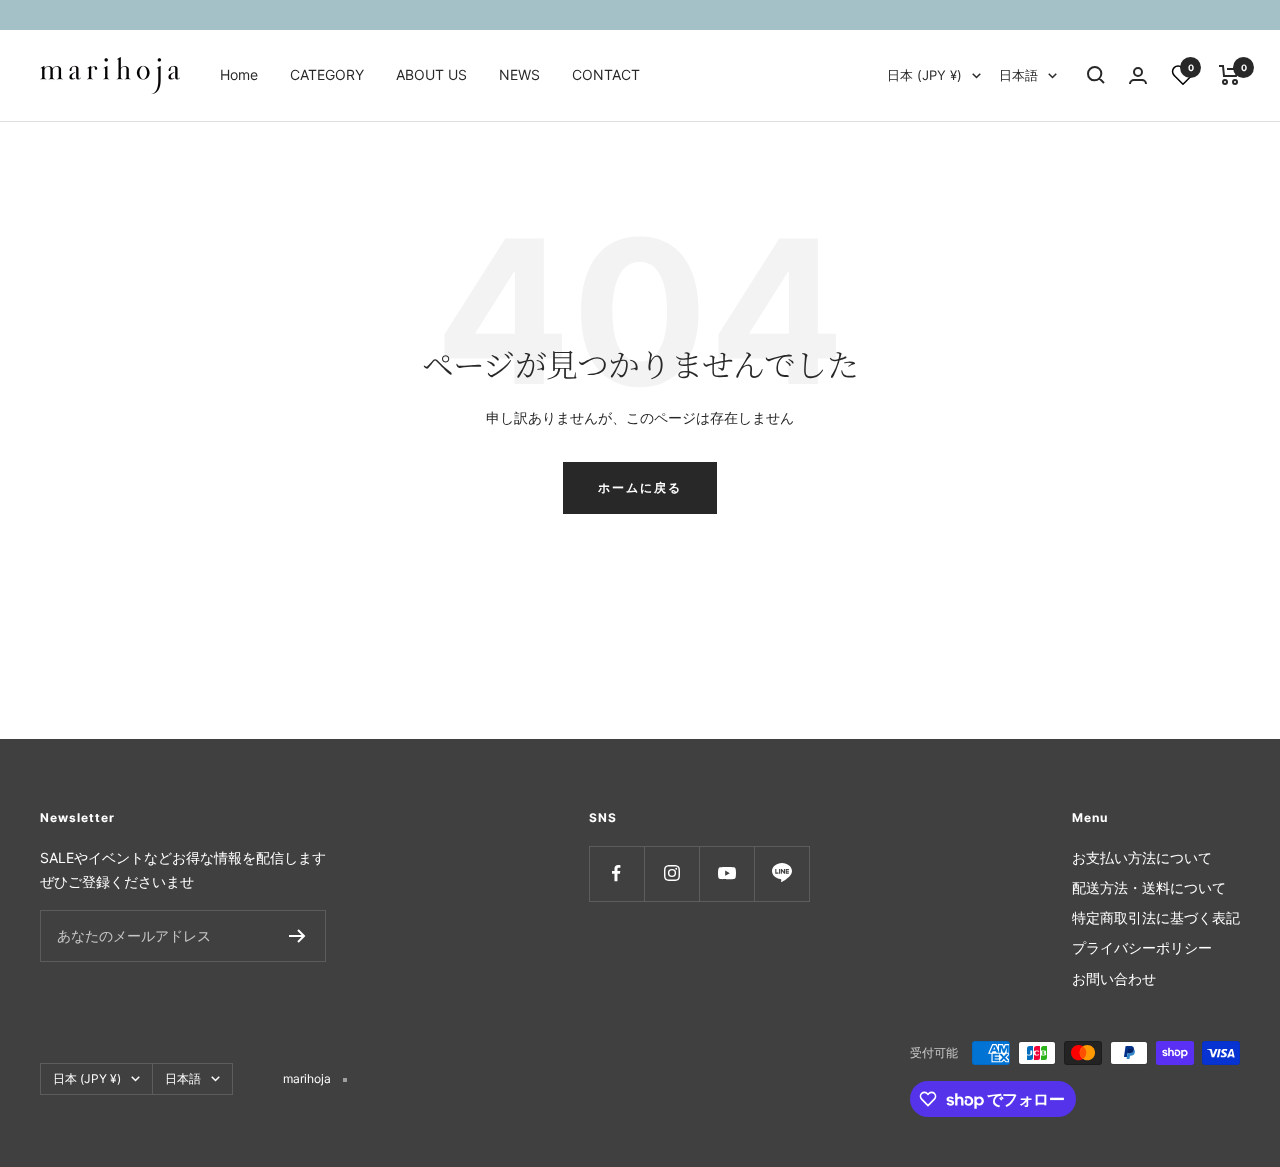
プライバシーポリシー (1142, 947)
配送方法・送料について (1149, 887)
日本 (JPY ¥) (924, 75)
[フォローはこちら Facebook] (616, 873)
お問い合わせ (1114, 978)
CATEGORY (327, 74)
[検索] (1096, 75)
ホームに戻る (640, 487)
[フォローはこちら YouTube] (726, 873)
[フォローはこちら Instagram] (671, 873)
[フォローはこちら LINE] (781, 873)
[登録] (297, 936)
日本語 (1018, 75)
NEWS (519, 74)
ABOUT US (431, 74)
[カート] (1229, 75)
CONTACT (606, 74)
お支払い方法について (1142, 857)
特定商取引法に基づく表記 (1156, 917)
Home (239, 74)
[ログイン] (1138, 75)
